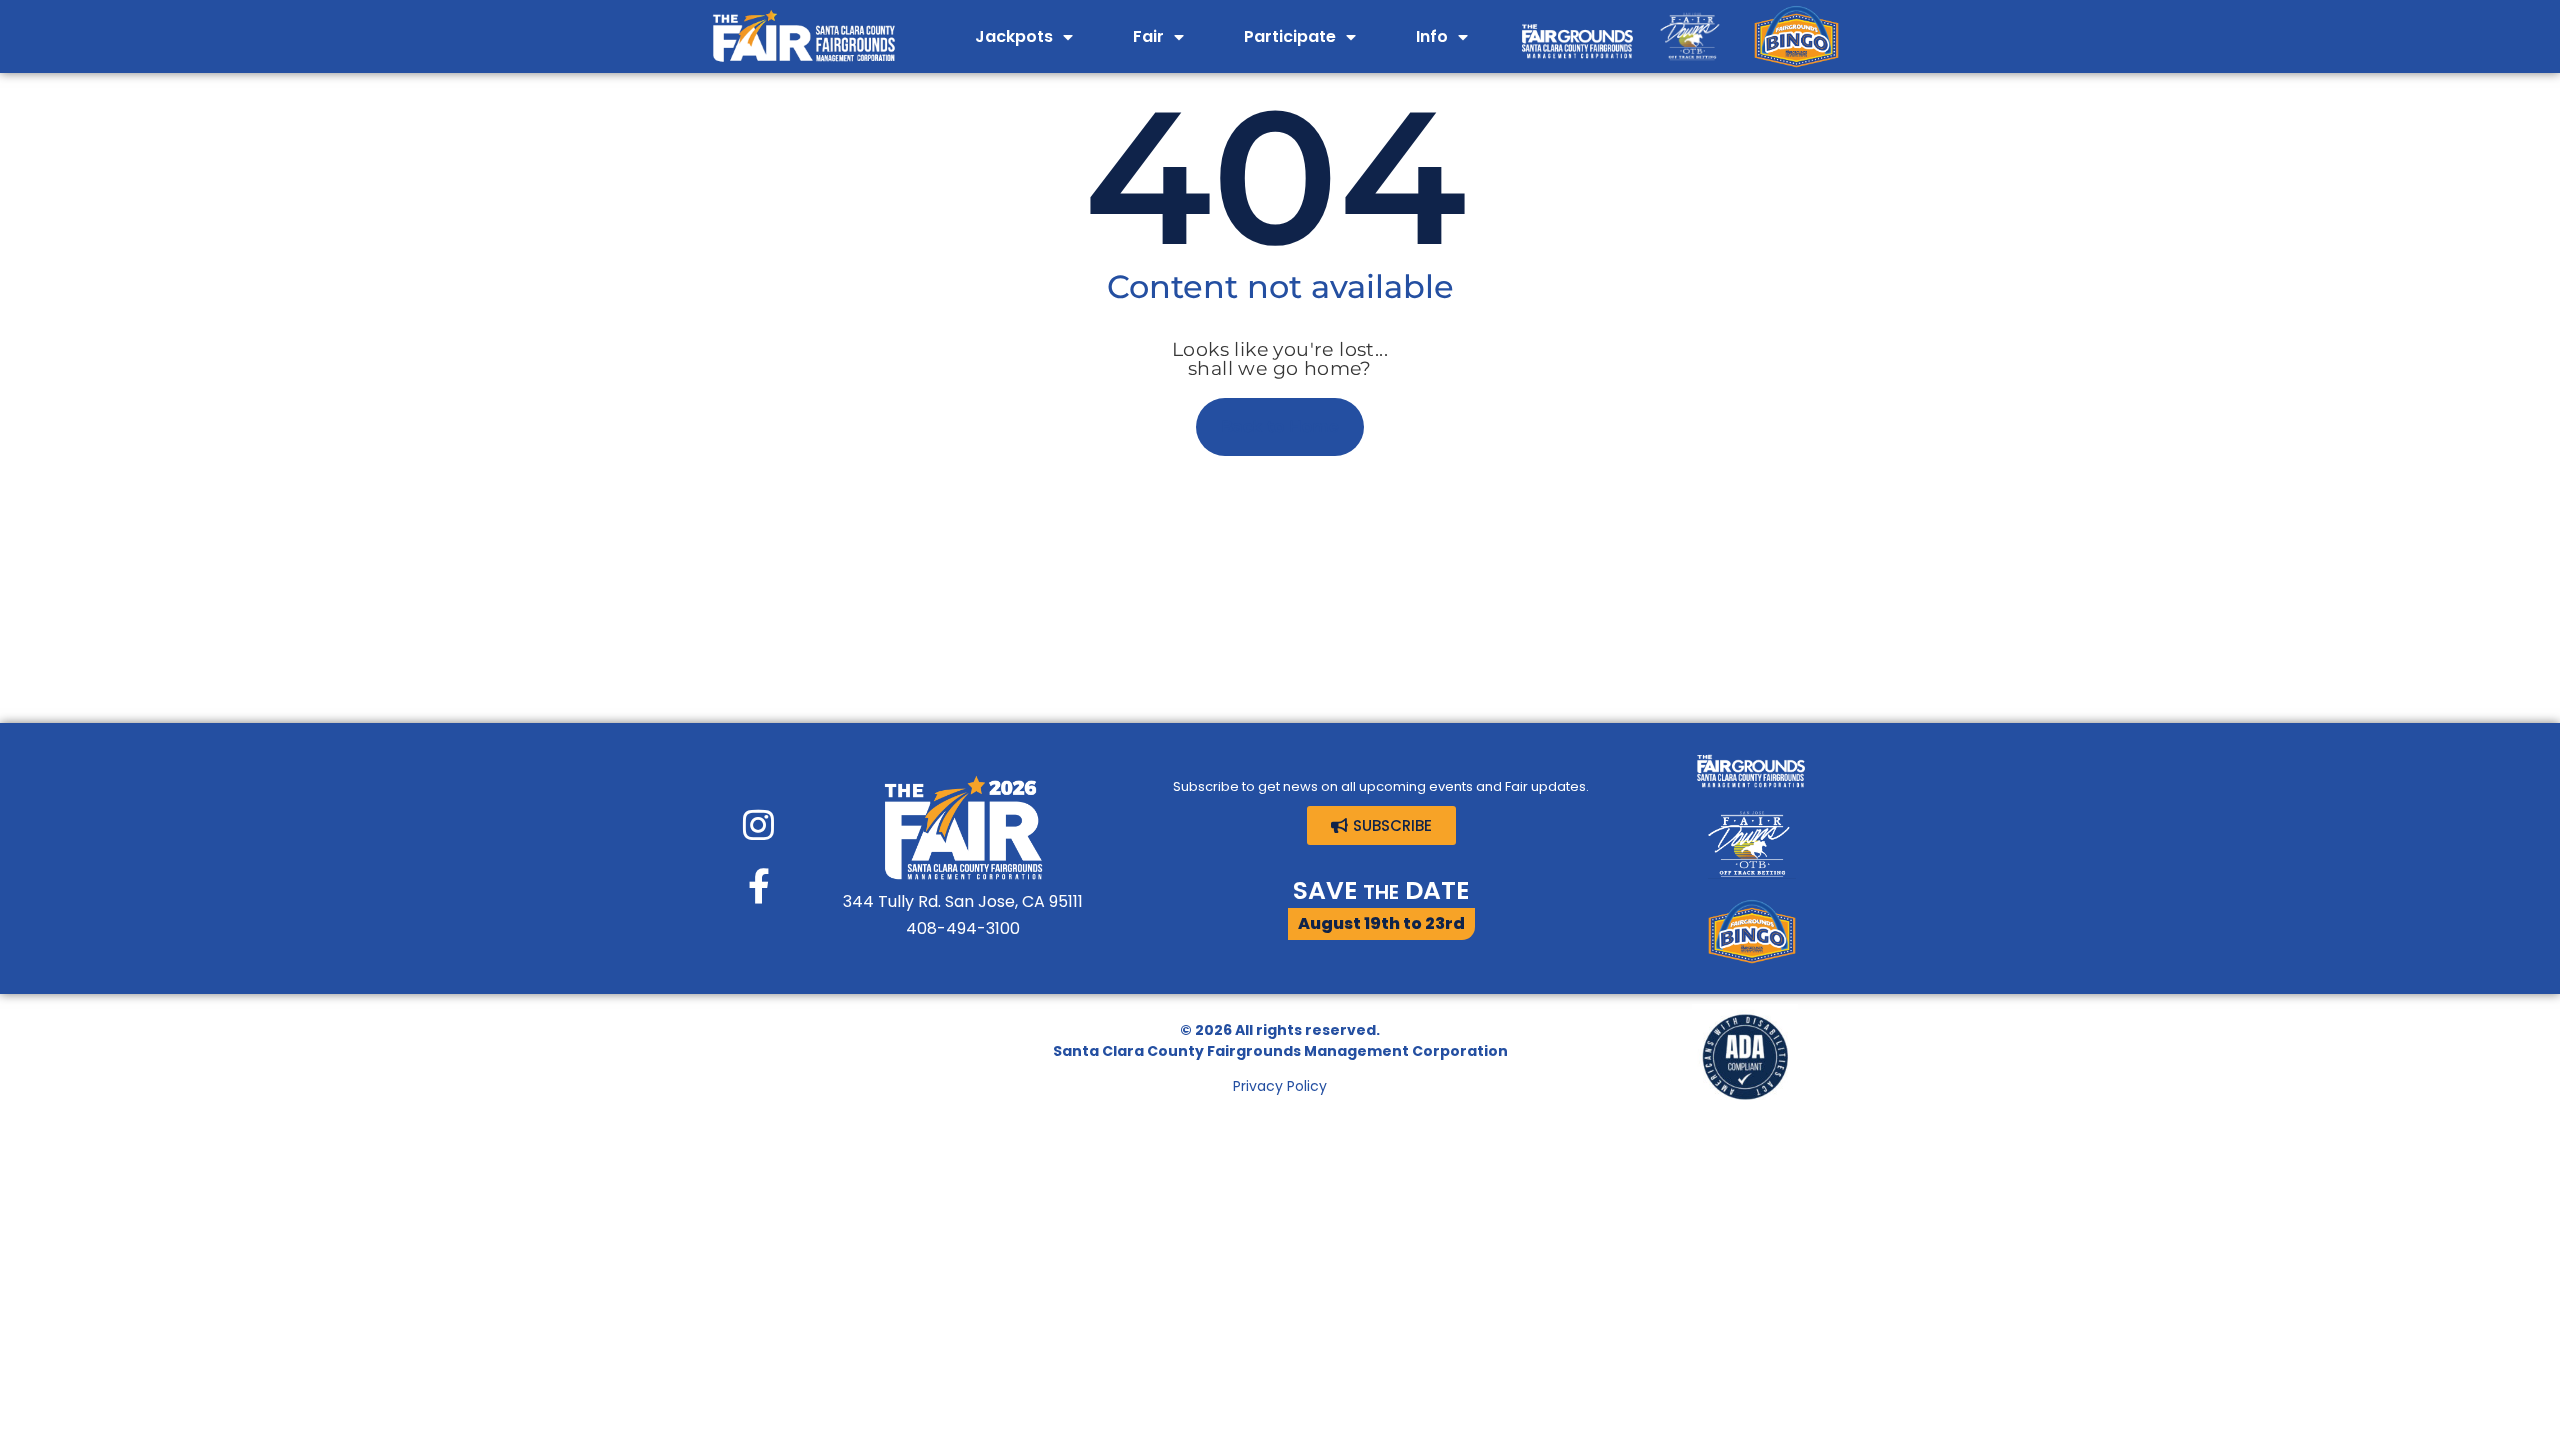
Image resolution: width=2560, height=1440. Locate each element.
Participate (1290, 36)
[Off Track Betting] (1690, 36)
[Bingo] (1796, 36)
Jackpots (1014, 36)
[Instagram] (758, 824)
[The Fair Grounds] (1578, 36)
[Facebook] (758, 885)
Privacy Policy (1280, 1086)
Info (1432, 36)
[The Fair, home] (803, 36)
